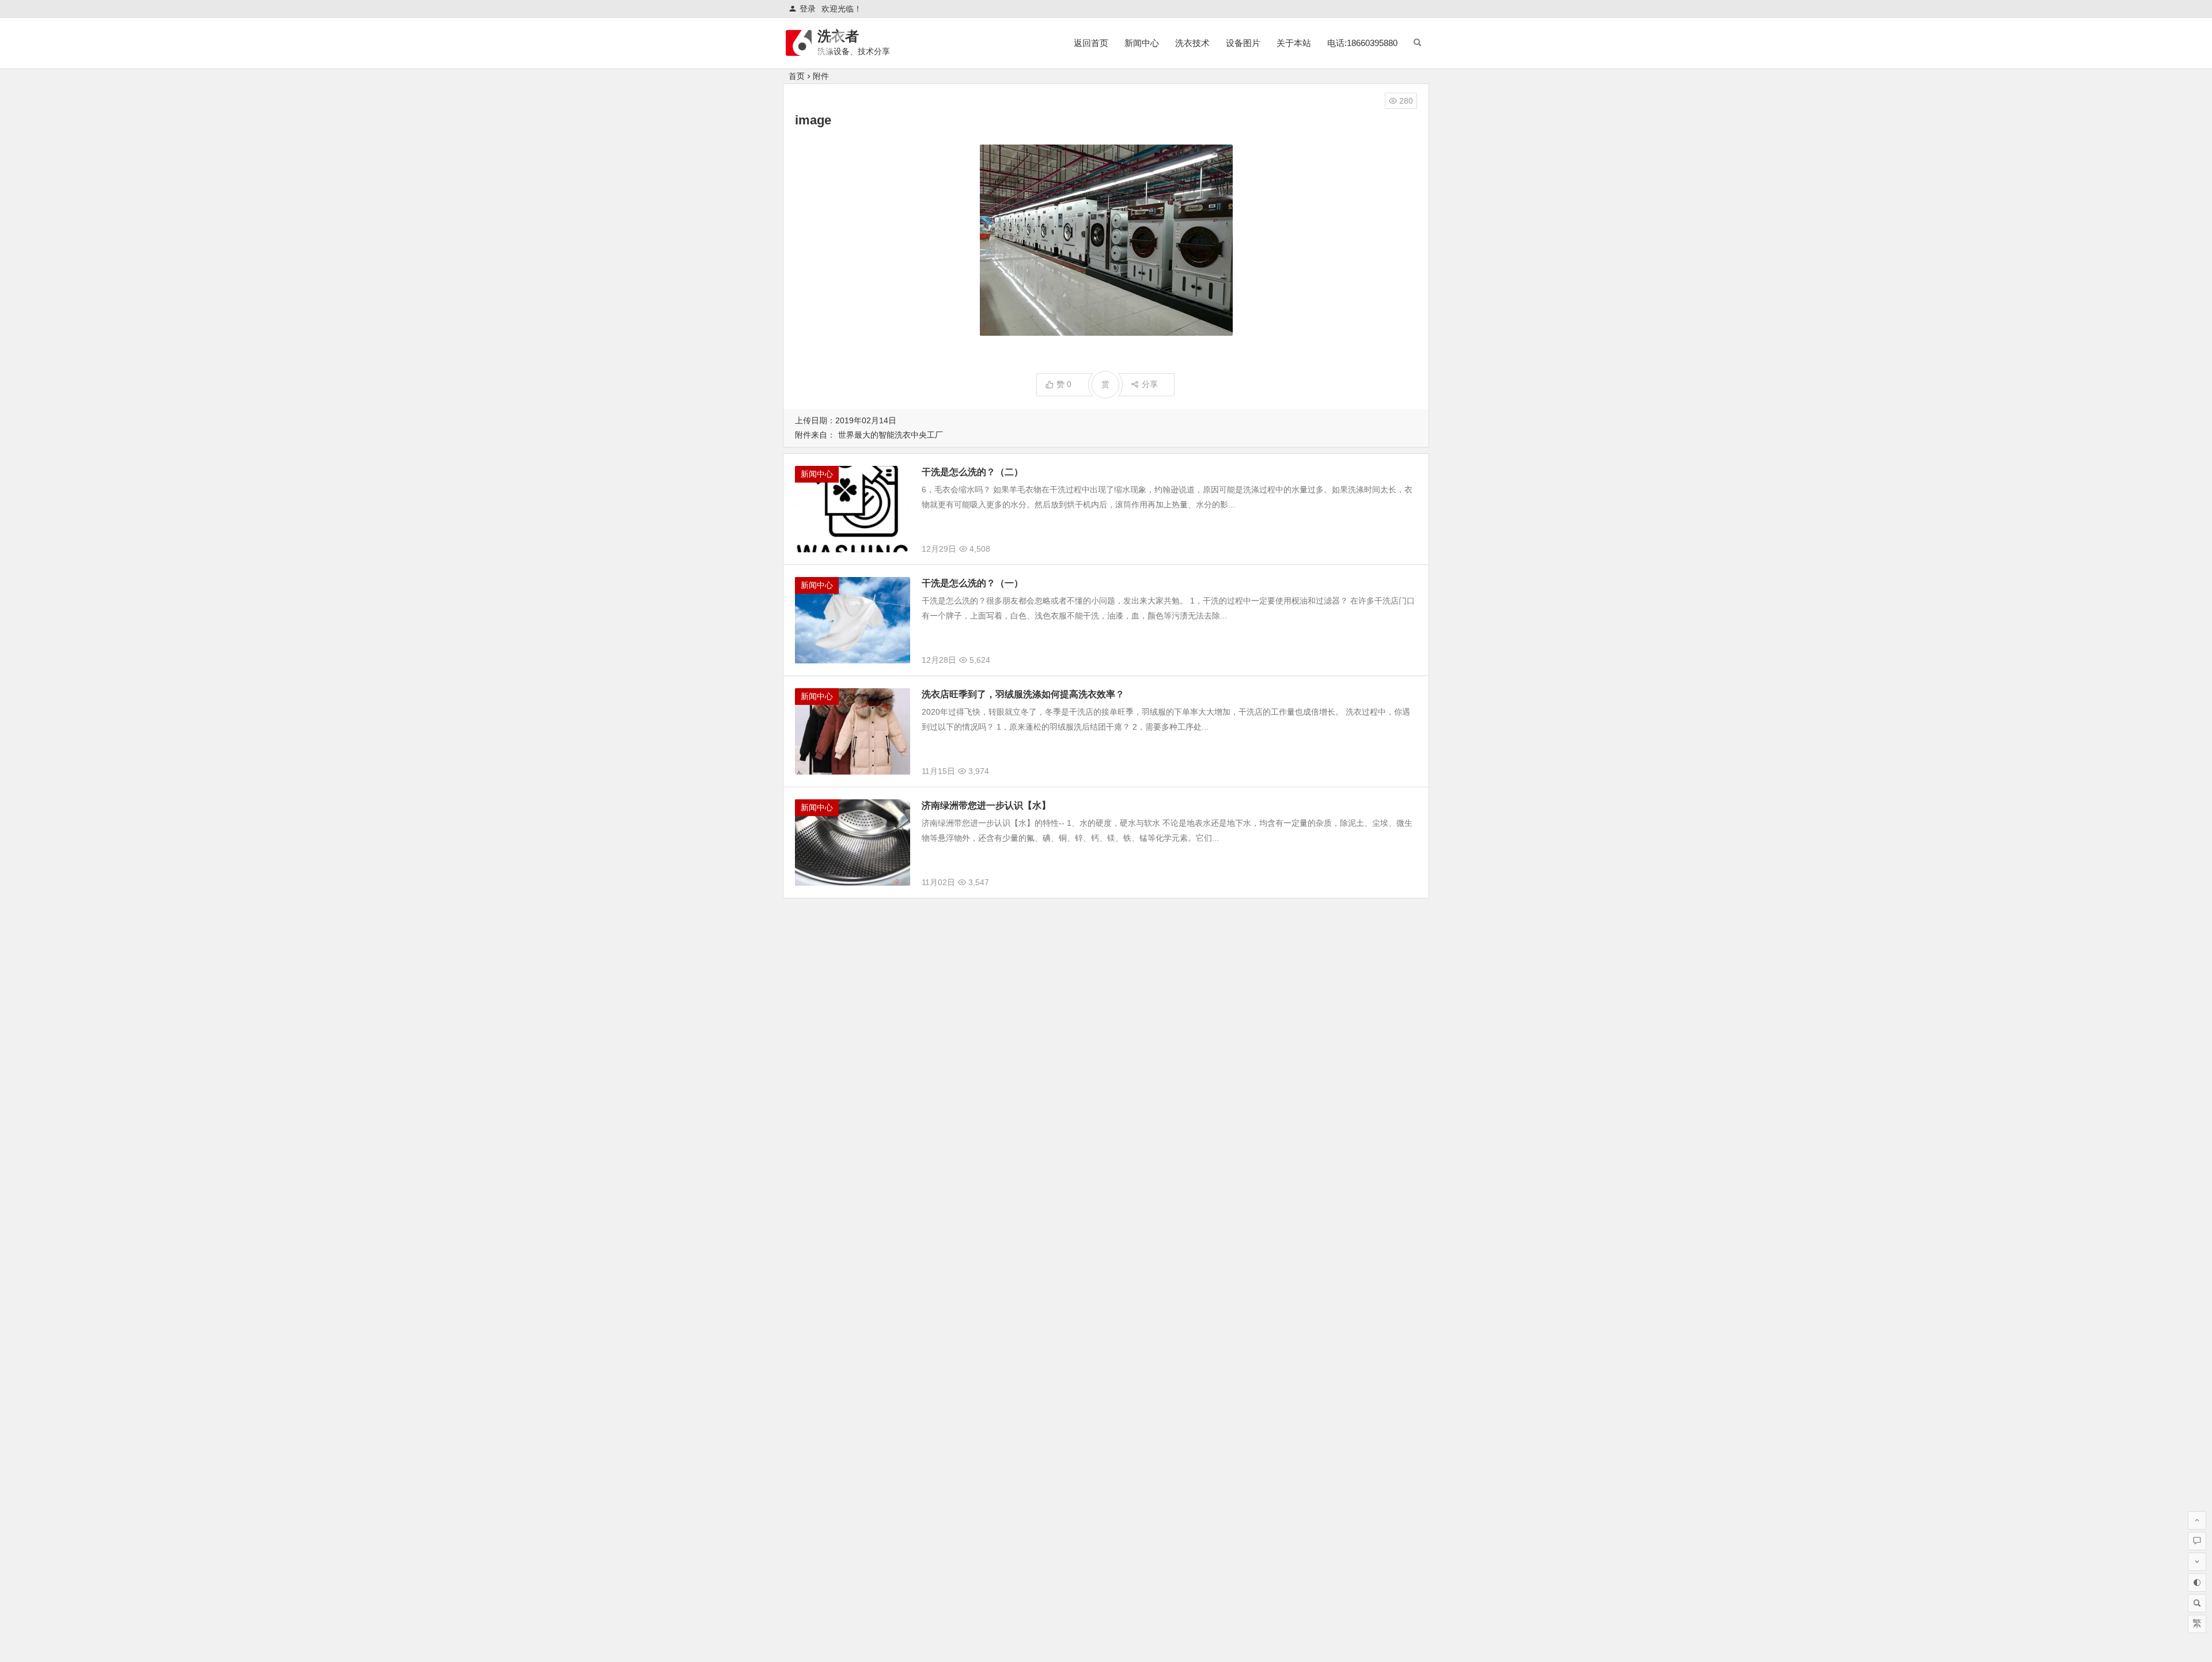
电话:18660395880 (1362, 43)
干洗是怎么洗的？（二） (972, 472)
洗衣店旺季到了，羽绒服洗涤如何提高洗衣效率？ (1023, 694)
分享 (1150, 384)
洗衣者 (838, 36)
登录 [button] (808, 9)
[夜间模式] (2197, 1583)
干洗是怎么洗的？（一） (972, 583)
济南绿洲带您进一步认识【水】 (986, 805)
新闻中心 (1142, 43)
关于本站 (1294, 43)
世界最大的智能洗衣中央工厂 (891, 435)
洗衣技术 (1192, 43)
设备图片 (1243, 43)
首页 (797, 76)
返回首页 (1091, 43)
